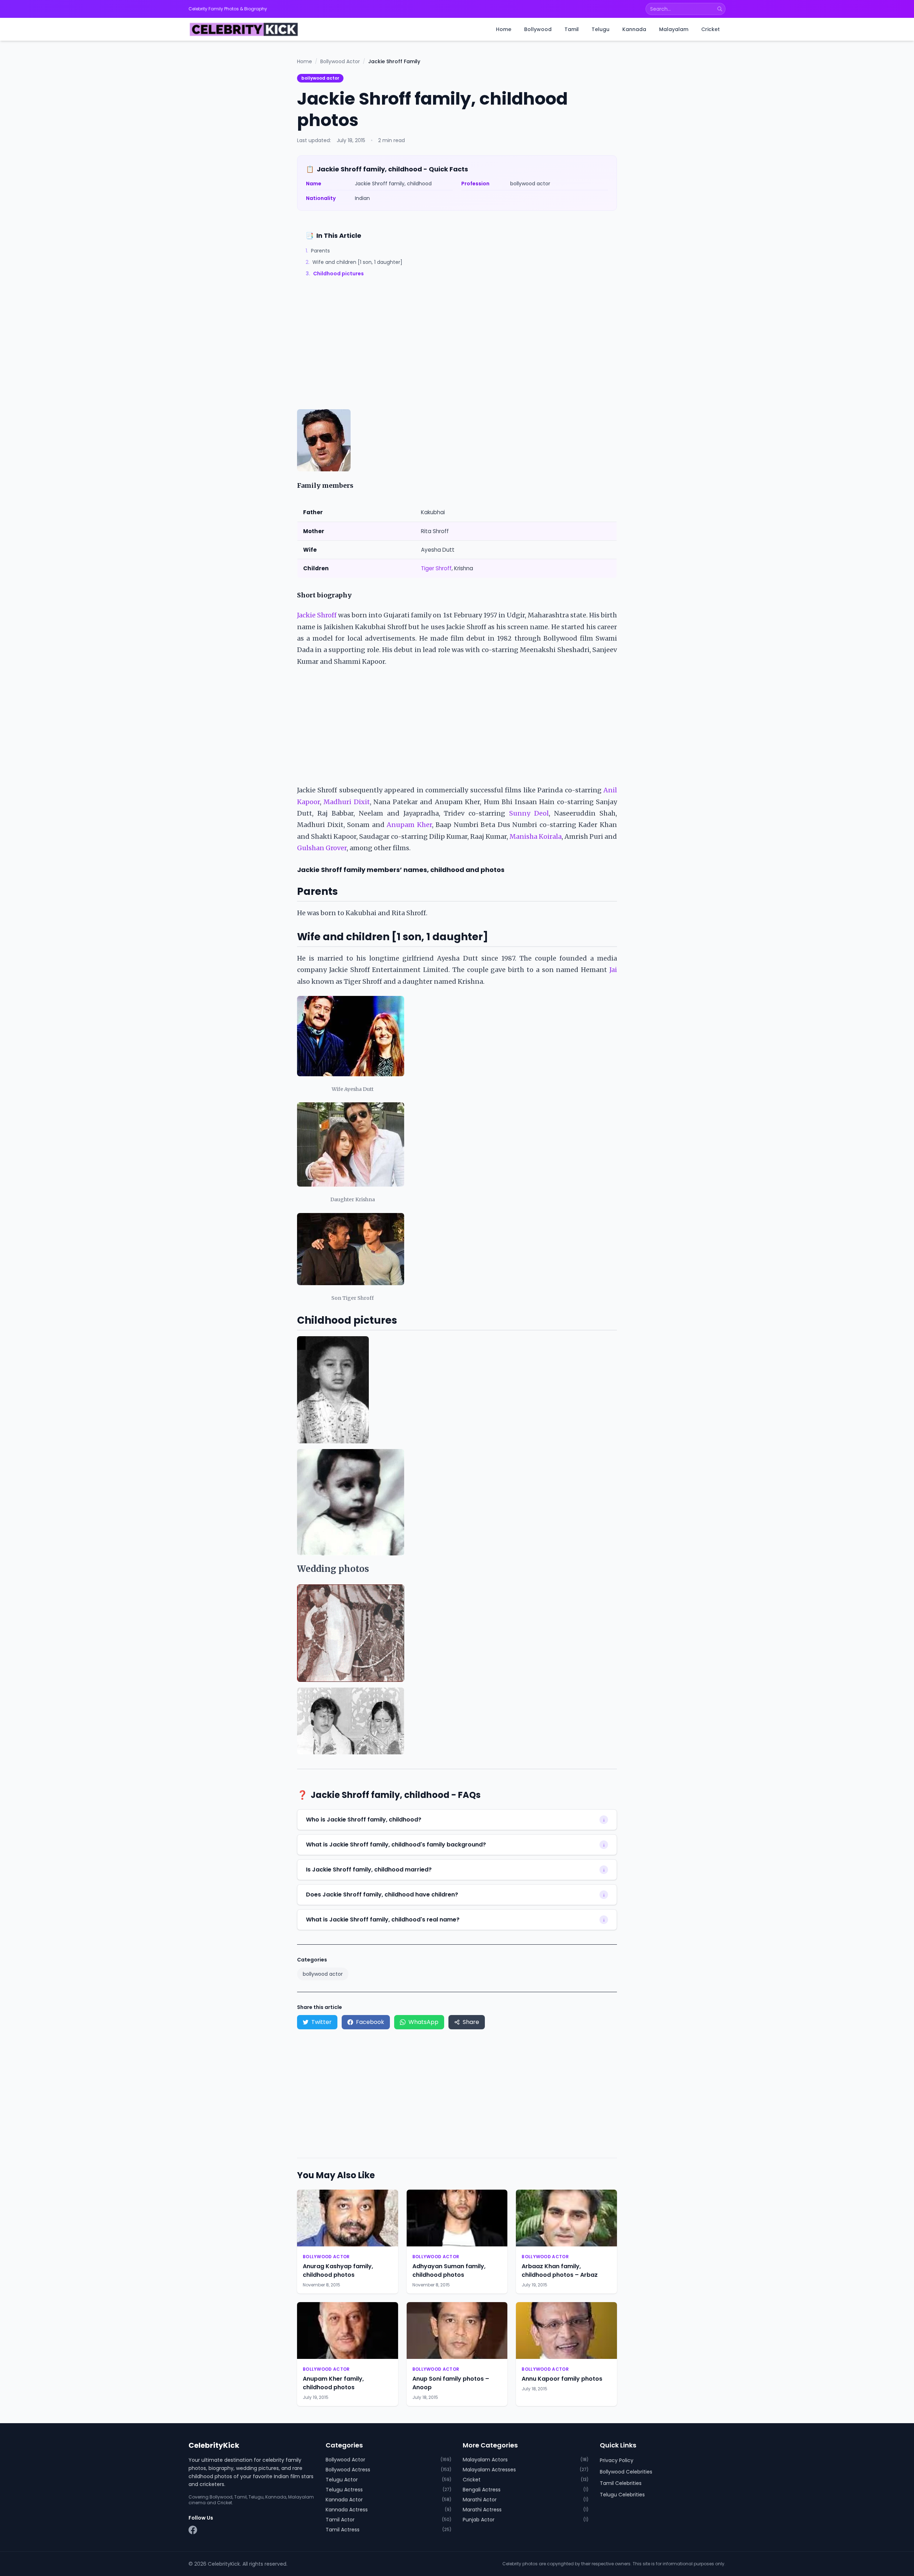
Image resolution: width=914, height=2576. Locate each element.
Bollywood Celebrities (626, 2472)
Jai (613, 970)
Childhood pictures (335, 274)
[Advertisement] (457, 356)
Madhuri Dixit (346, 802)
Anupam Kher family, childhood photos (333, 2383)
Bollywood (538, 29)
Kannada (634, 29)
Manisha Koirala (536, 836)
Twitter (322, 2022)
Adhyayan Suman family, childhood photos (449, 2271)
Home (504, 29)
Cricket (710, 29)
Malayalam (674, 29)
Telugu (601, 29)
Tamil (572, 29)
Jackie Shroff (317, 615)
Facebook (370, 2022)
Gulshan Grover (322, 848)
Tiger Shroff (436, 568)
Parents (318, 251)
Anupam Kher (409, 825)
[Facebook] (193, 2530)
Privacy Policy (617, 2460)
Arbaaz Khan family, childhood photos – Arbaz (560, 2271)
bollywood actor (320, 78)
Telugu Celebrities (622, 2495)
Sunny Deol (529, 813)
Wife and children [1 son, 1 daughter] (354, 262)
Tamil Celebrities (621, 2483)
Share (471, 2022)
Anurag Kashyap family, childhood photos (338, 2271)
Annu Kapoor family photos (562, 2379)
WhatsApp (423, 2022)
